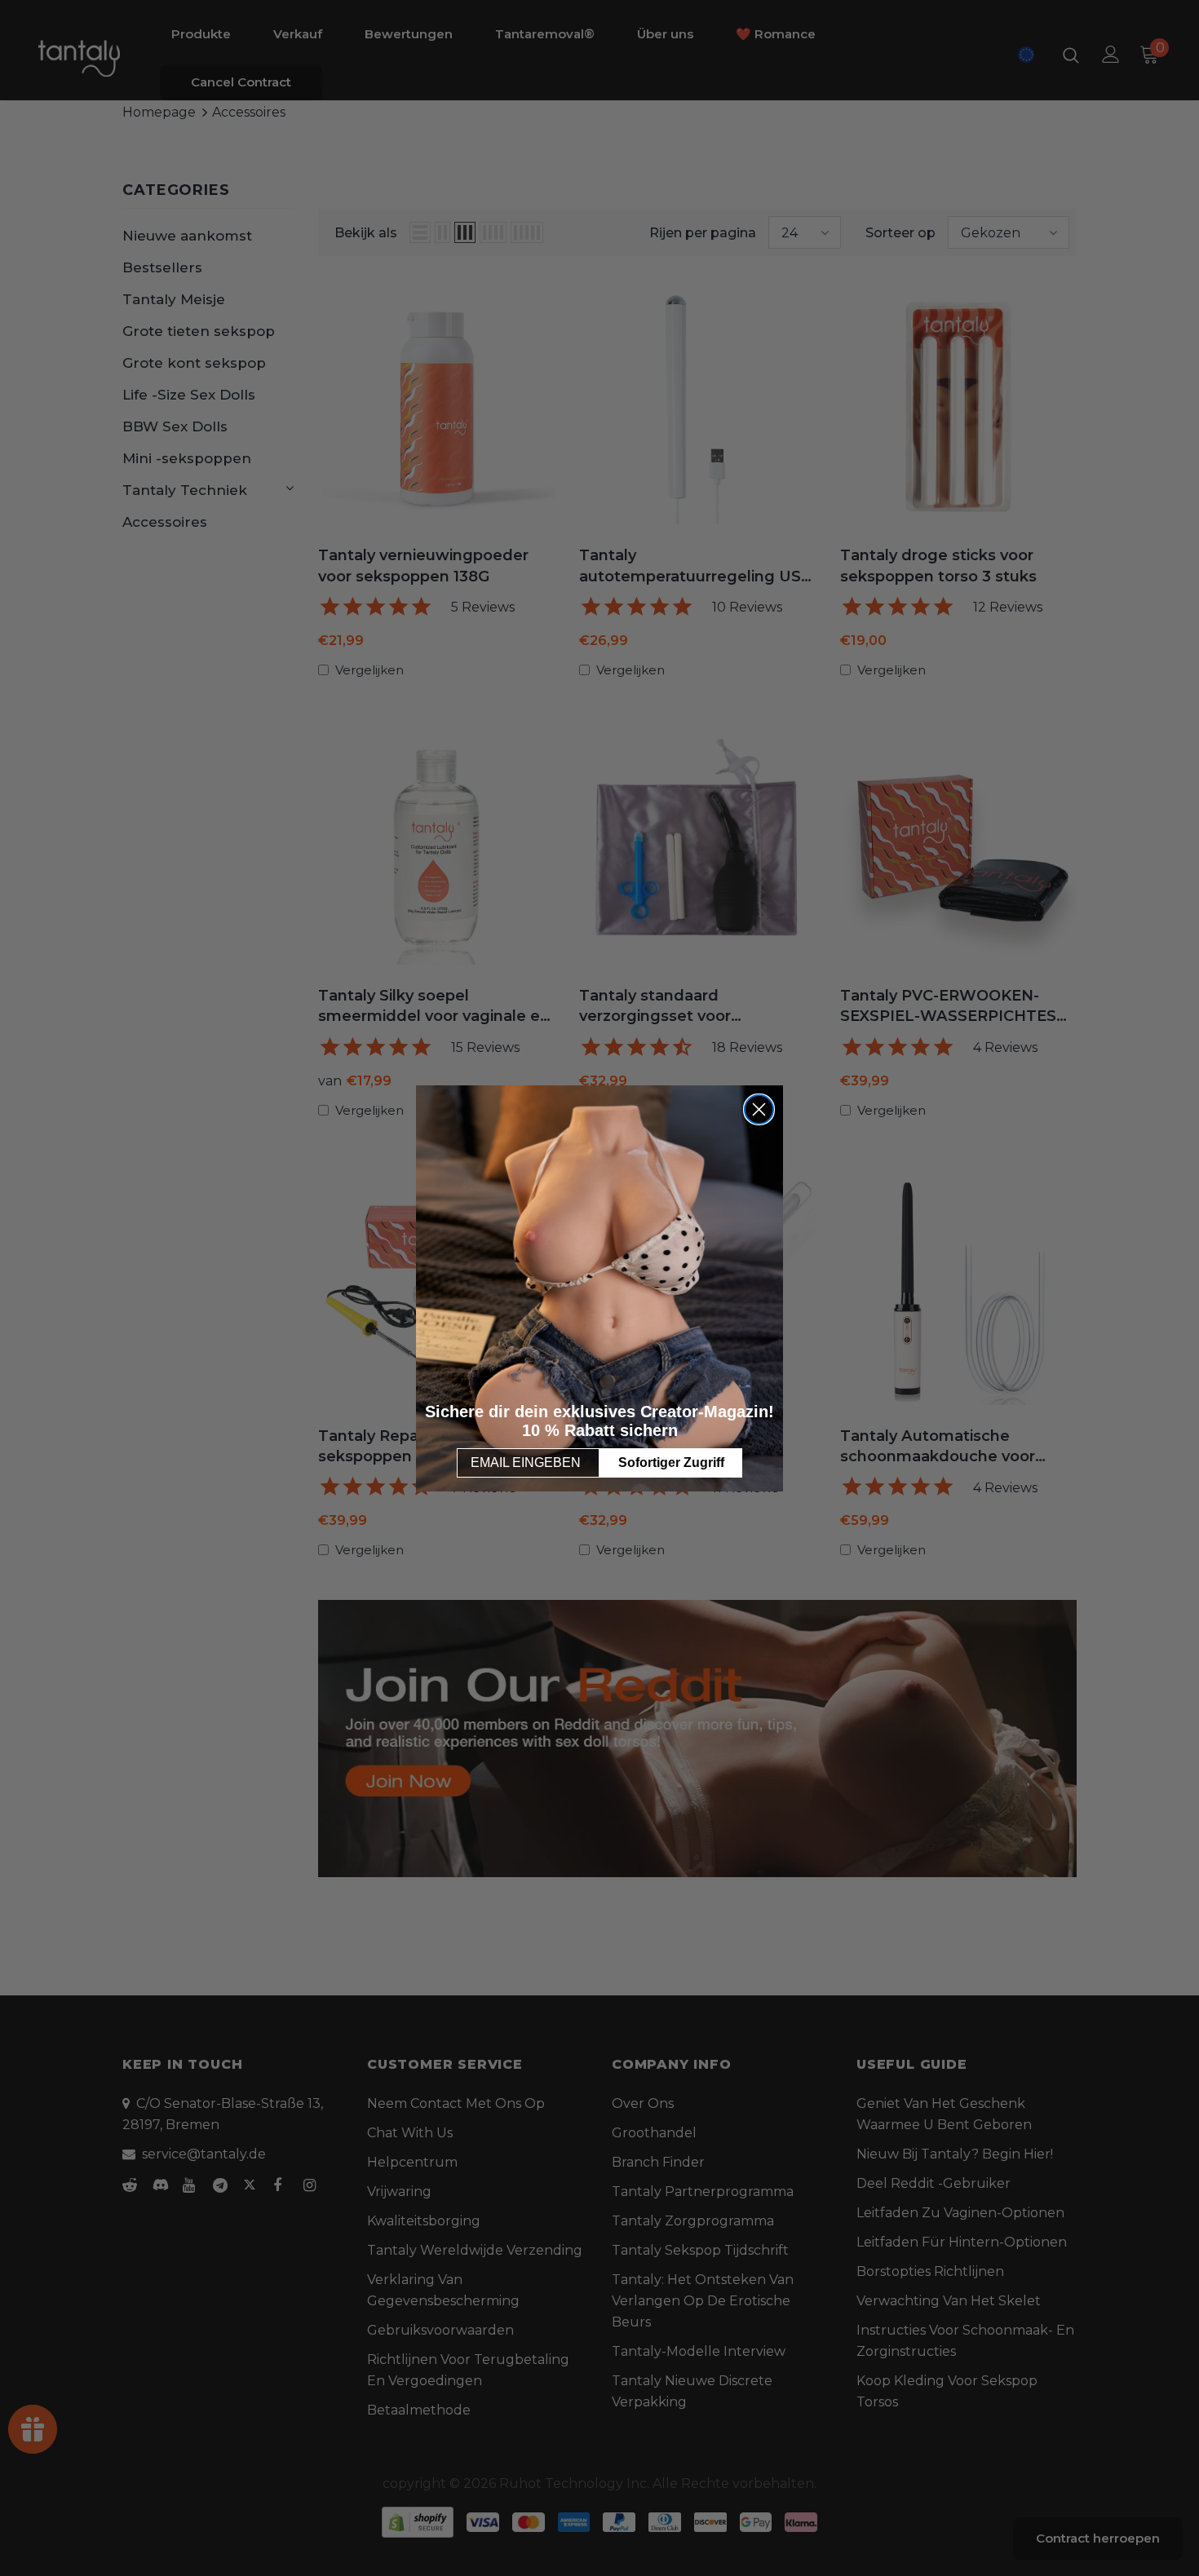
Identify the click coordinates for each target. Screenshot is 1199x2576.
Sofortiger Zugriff (671, 1463)
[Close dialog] (759, 1109)
